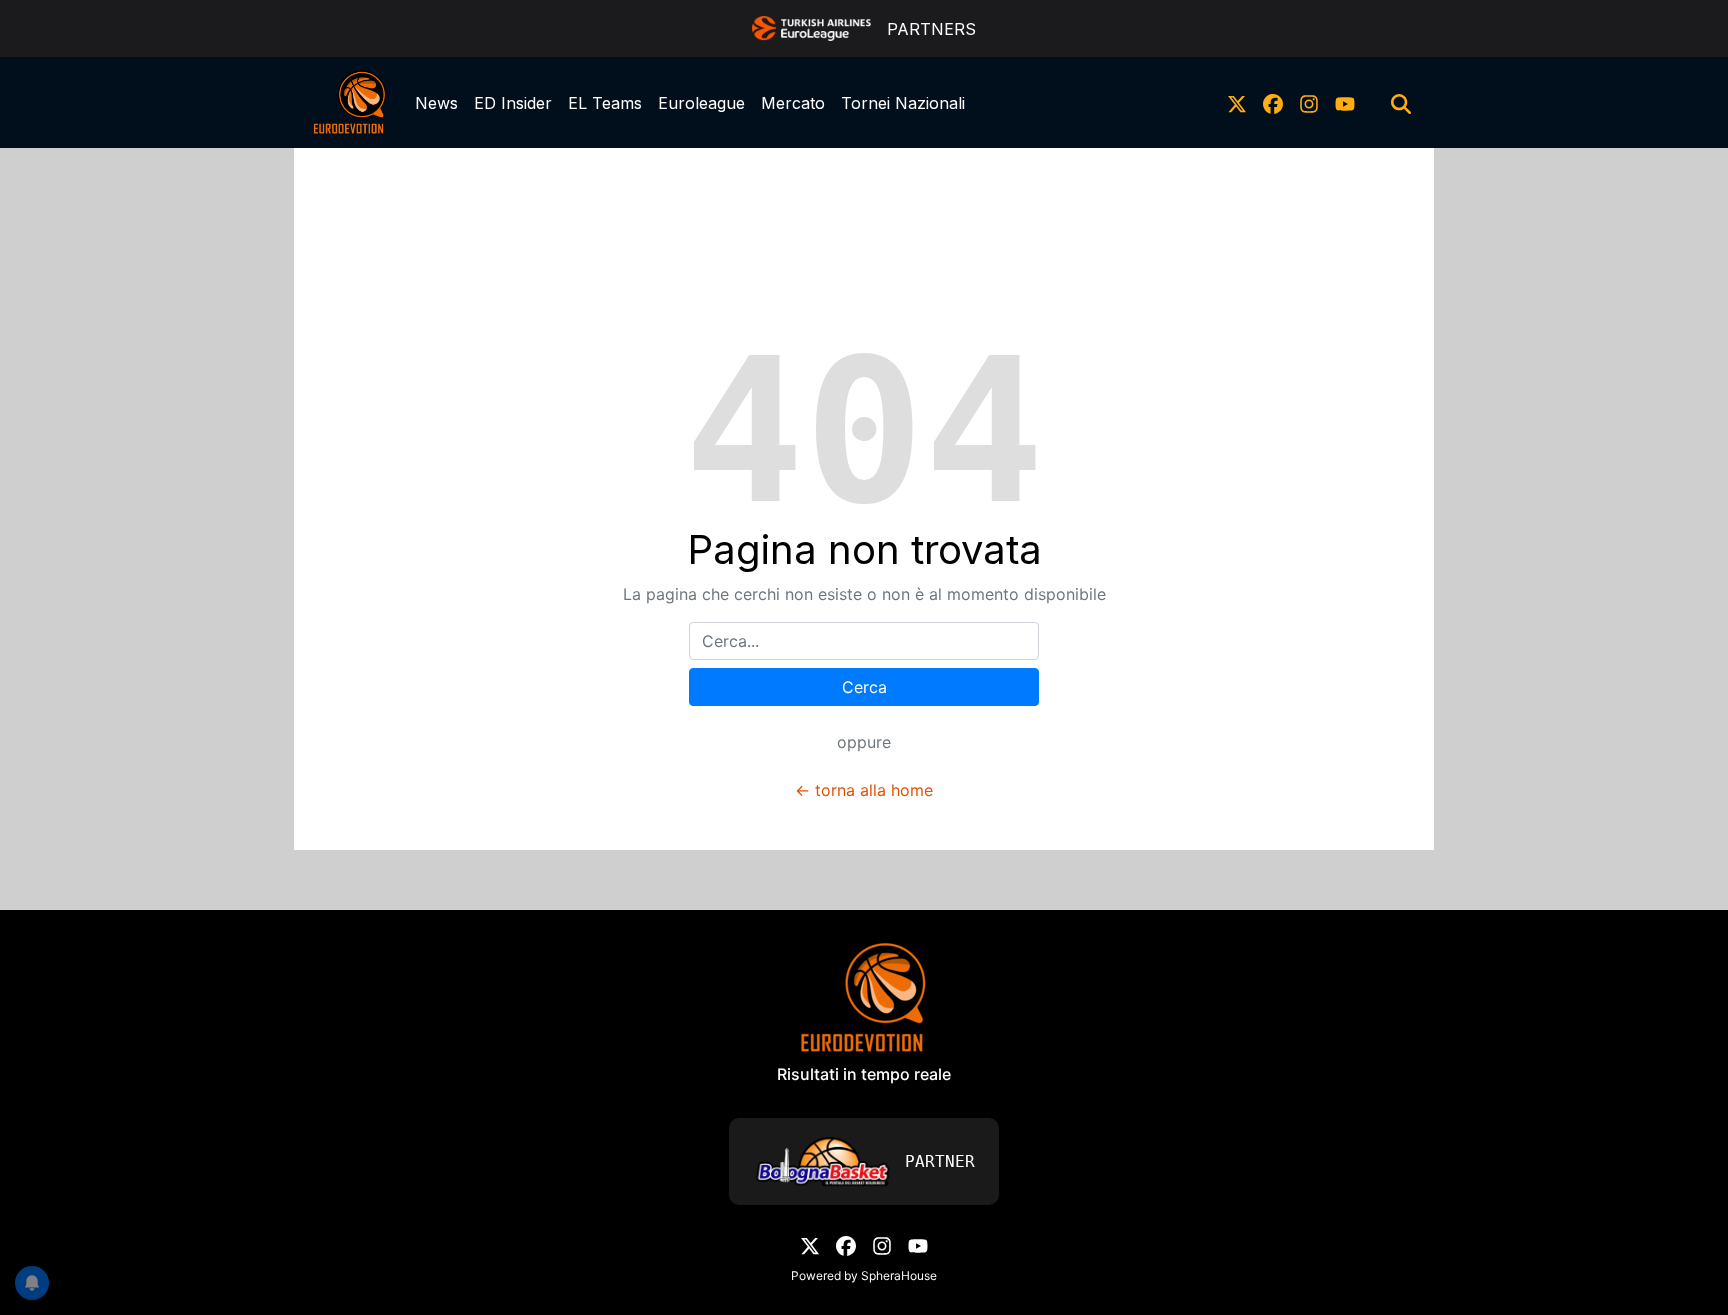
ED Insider (513, 103)
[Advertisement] (864, 193)
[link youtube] (1345, 103)
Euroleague (701, 103)
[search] (1401, 103)
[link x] (1237, 103)
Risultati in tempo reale (864, 1074)
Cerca (864, 687)
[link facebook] (1273, 103)
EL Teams (605, 103)
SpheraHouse (899, 1275)
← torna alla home (864, 790)
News (436, 103)
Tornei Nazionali (903, 103)
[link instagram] (1309, 103)
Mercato (793, 103)
